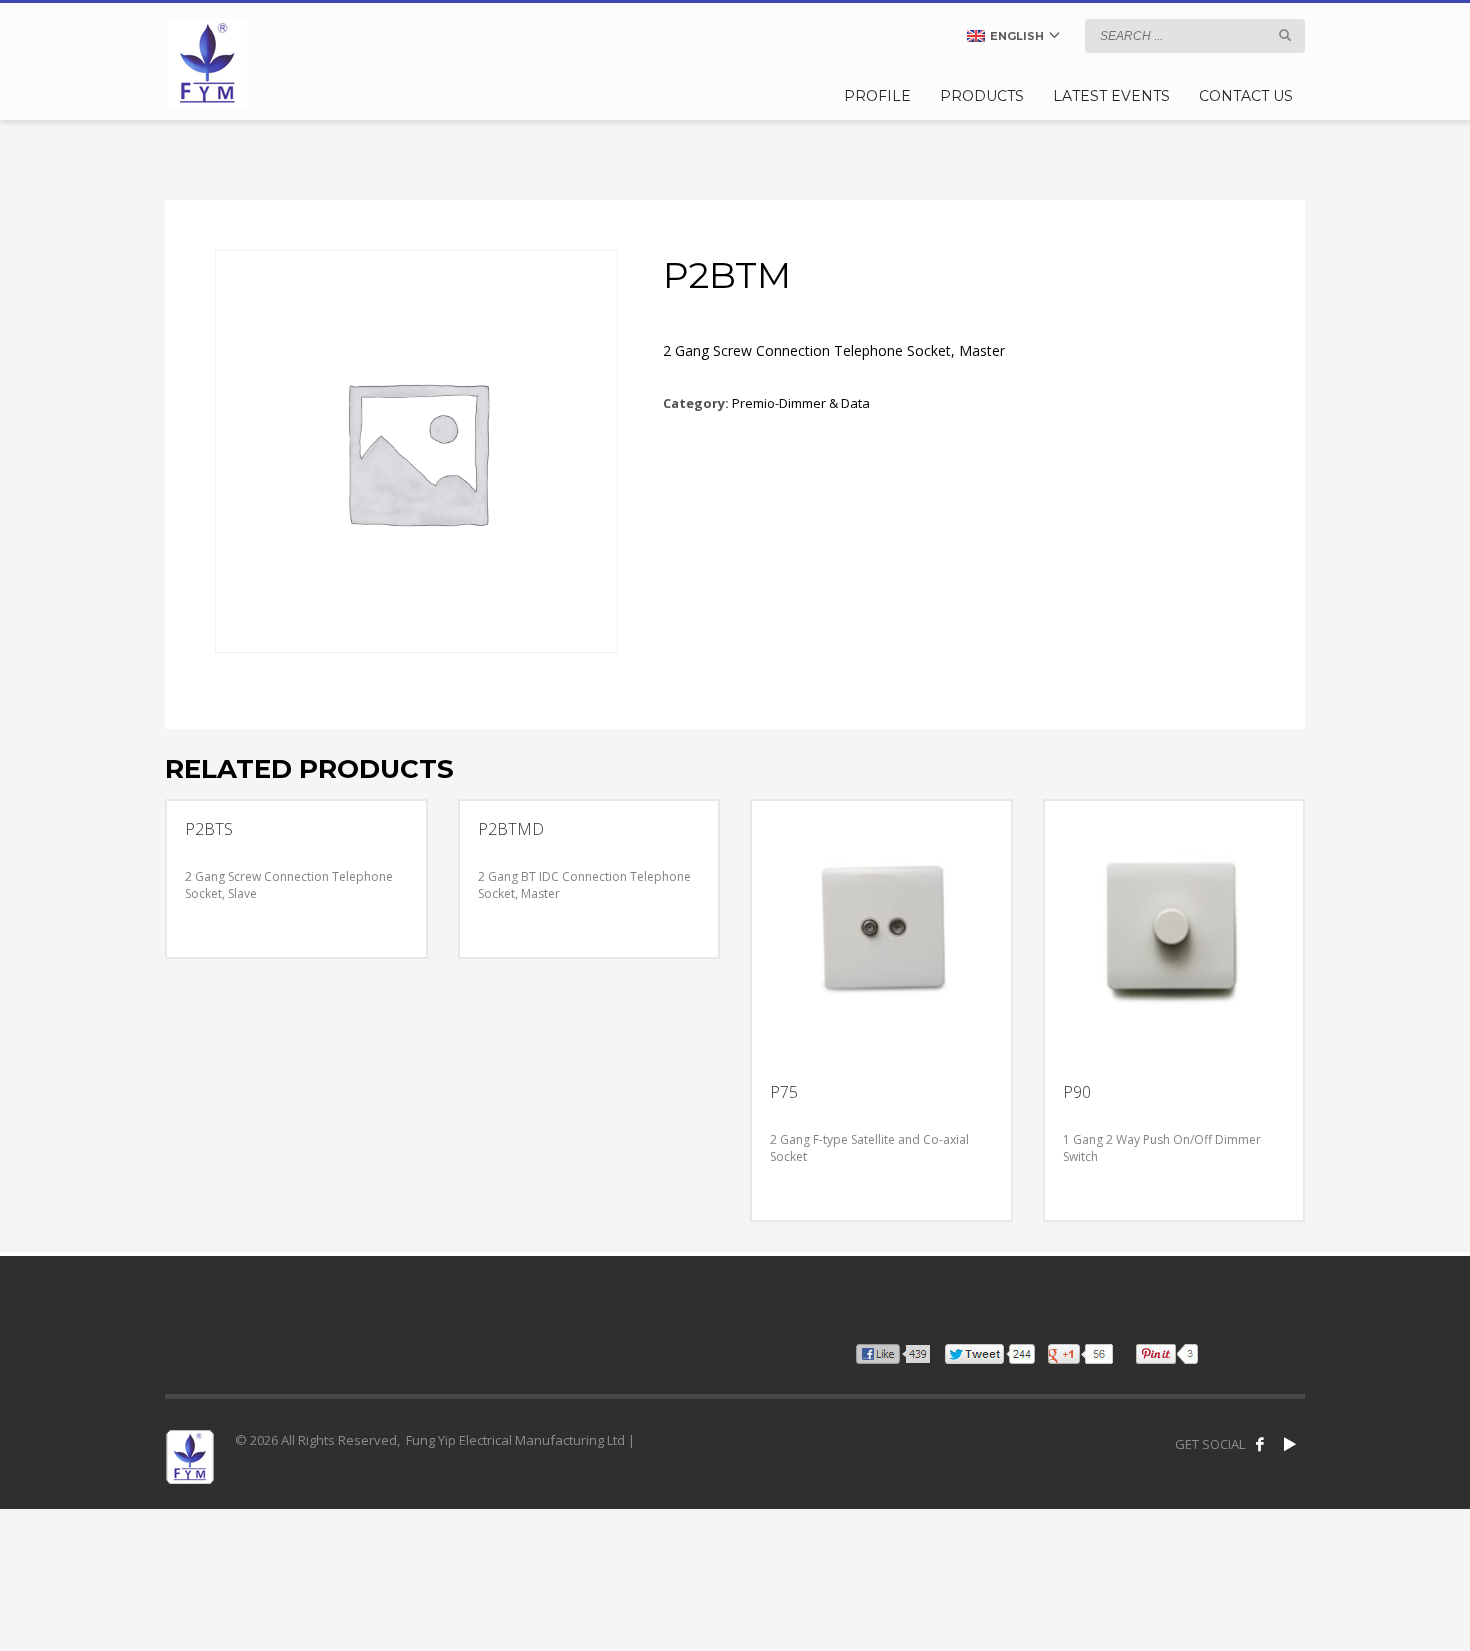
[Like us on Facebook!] (1260, 1444)
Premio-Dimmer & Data (801, 403)
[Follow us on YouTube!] (1290, 1444)
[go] (1285, 35)
